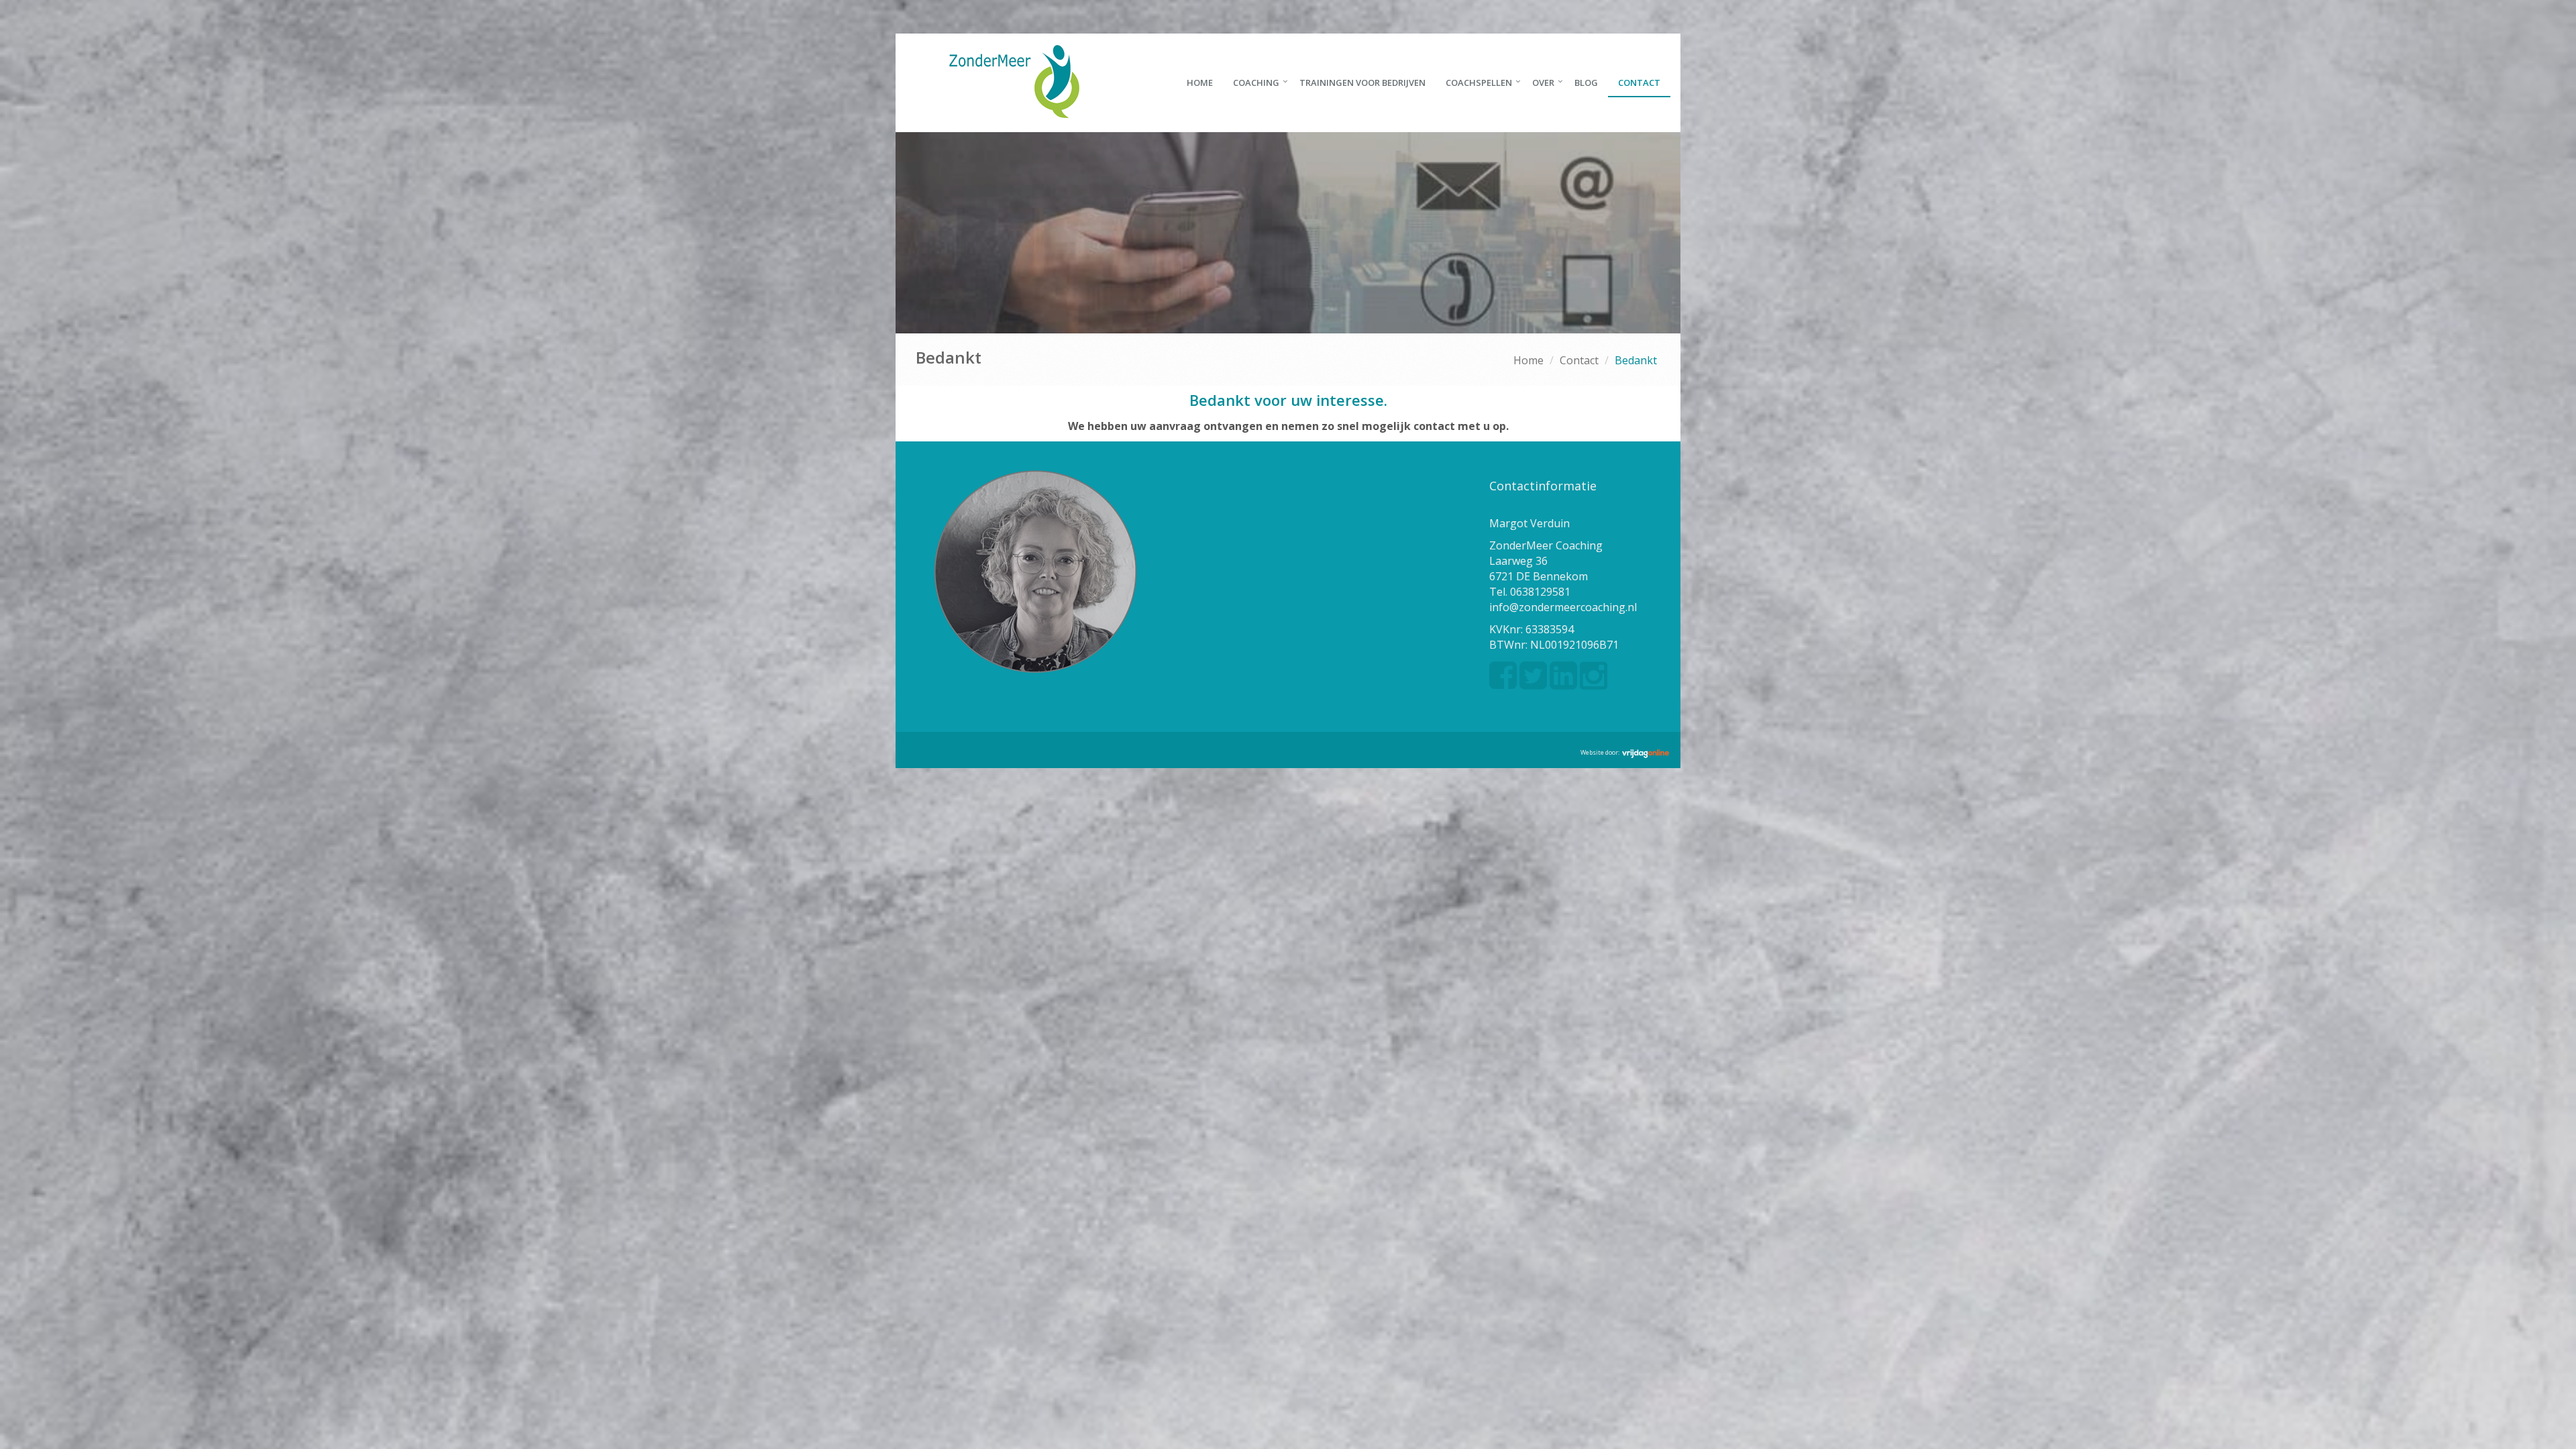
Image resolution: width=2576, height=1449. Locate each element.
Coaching (1256, 83)
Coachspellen (1479, 83)
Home (1200, 83)
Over (1543, 83)
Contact (1639, 83)
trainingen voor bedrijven (1362, 83)
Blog (1586, 83)
